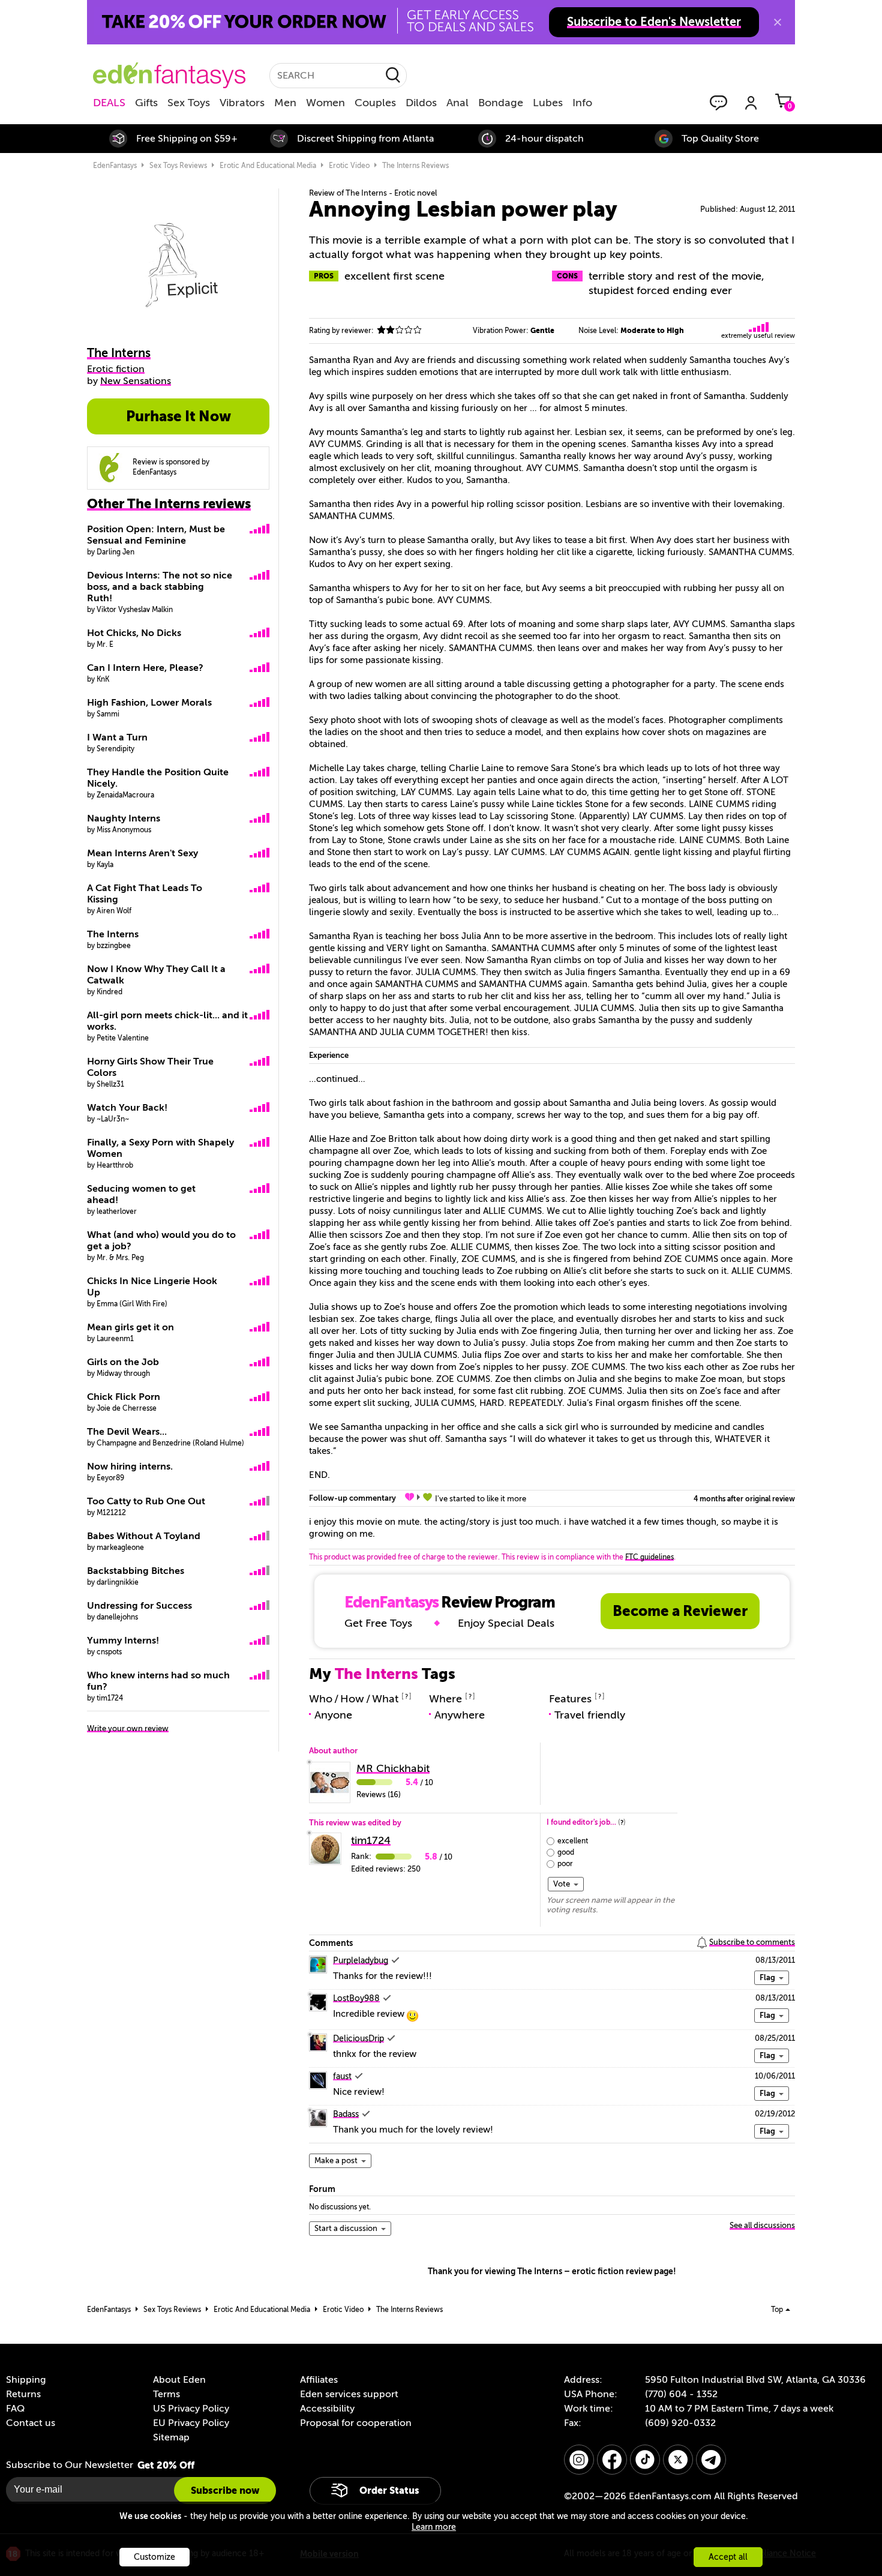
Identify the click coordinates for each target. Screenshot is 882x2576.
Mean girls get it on (130, 1327)
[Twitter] (678, 2460)
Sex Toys (189, 103)
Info (582, 103)
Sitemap (171, 2437)
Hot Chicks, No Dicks (134, 633)
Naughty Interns (124, 818)
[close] (778, 22)
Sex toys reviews (178, 166)
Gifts (146, 103)
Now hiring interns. (130, 1467)
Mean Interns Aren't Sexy (142, 853)
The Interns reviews (415, 166)
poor (565, 1864)
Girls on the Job (123, 1362)
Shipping (26, 2380)
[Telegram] (711, 2460)
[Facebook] (612, 2460)
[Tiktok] (645, 2460)
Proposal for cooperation (356, 2423)
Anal (457, 103)
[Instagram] (579, 2460)
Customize (154, 2557)
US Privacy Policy (191, 2409)
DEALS (109, 103)
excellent (573, 1841)
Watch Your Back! (127, 1108)
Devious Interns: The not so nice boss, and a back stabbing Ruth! (160, 587)
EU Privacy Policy (191, 2423)
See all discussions (762, 2225)
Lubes (548, 103)
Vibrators (242, 103)
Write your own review (128, 1728)
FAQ (15, 2409)
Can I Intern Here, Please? (145, 668)
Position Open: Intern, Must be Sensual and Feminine (156, 535)
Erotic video (349, 166)
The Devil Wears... (127, 1432)
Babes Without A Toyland (144, 1536)
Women (325, 103)
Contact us (31, 2423)
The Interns (113, 934)
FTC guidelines (649, 1557)
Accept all (728, 2557)
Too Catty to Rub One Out (146, 1501)
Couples (375, 103)
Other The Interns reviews (169, 504)
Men (285, 103)
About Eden (179, 2380)
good (566, 1852)
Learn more (434, 2527)
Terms (166, 2394)
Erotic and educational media (268, 166)
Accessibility (327, 2409)
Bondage (501, 103)
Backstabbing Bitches (136, 1571)
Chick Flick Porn (124, 1397)
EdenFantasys (115, 166)
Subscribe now (225, 2490)
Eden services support (349, 2394)
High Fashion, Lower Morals (149, 703)
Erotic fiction (116, 369)
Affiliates (319, 2380)
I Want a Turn (117, 737)
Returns (23, 2394)
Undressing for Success (139, 1606)
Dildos (421, 103)
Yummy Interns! (123, 1641)
